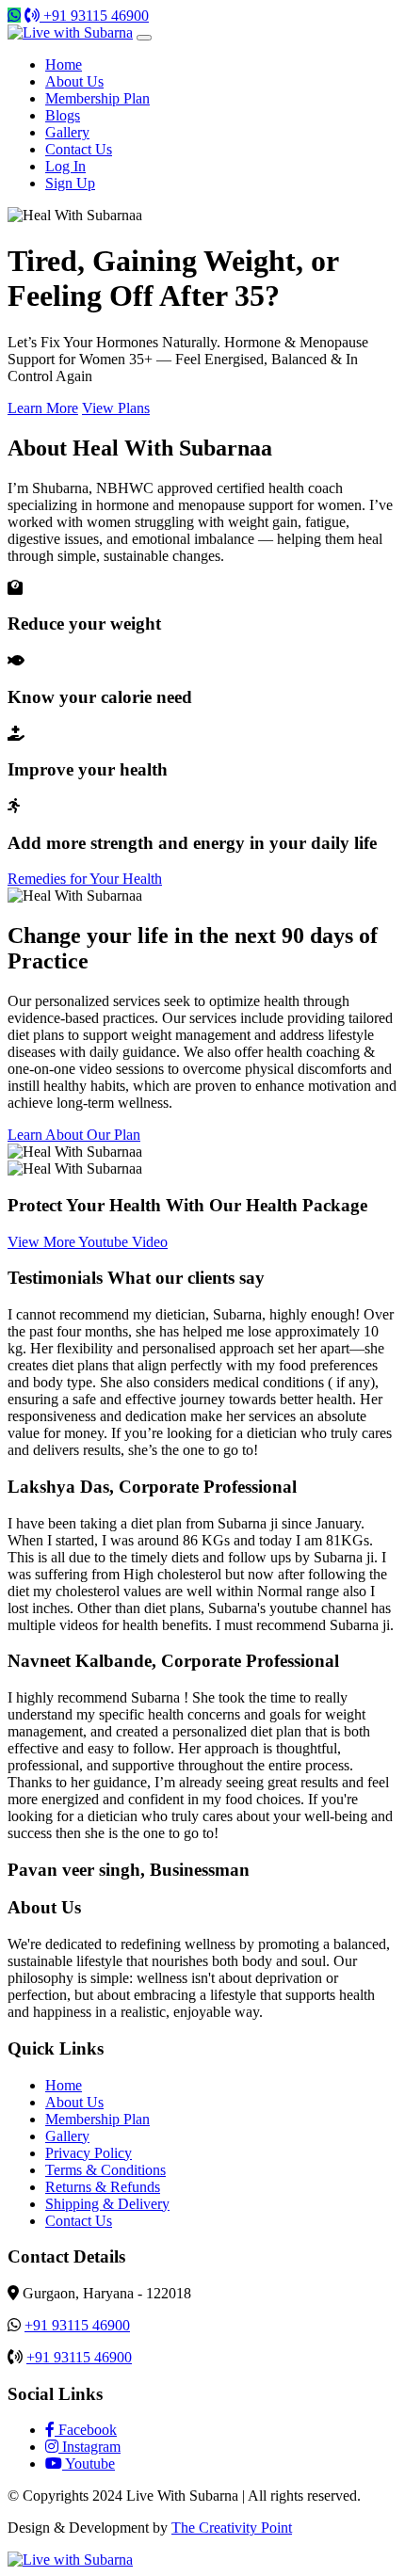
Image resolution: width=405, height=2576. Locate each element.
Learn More (43, 408)
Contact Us (79, 149)
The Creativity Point (232, 2528)
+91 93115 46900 (94, 16)
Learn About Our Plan (74, 1135)
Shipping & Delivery (107, 2204)
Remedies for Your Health (85, 879)
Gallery (67, 132)
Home (64, 64)
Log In (65, 166)
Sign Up (70, 183)
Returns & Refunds (103, 2187)
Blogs (63, 115)
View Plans (116, 408)
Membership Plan (97, 98)
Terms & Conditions (105, 2170)
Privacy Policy (89, 2153)
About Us (74, 81)
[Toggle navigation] (144, 38)
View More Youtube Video (88, 1242)
